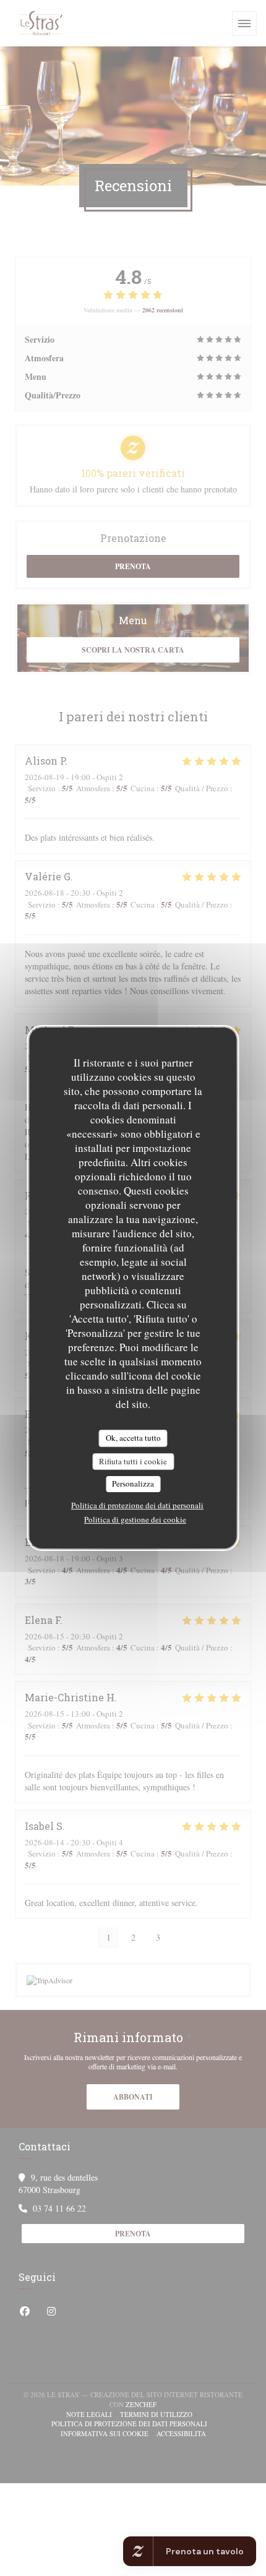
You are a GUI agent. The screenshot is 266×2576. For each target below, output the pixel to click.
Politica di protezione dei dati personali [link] (137, 1505)
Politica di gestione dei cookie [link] (135, 1519)
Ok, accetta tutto (133, 1438)
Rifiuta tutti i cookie (133, 1461)
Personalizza (133, 1483)
